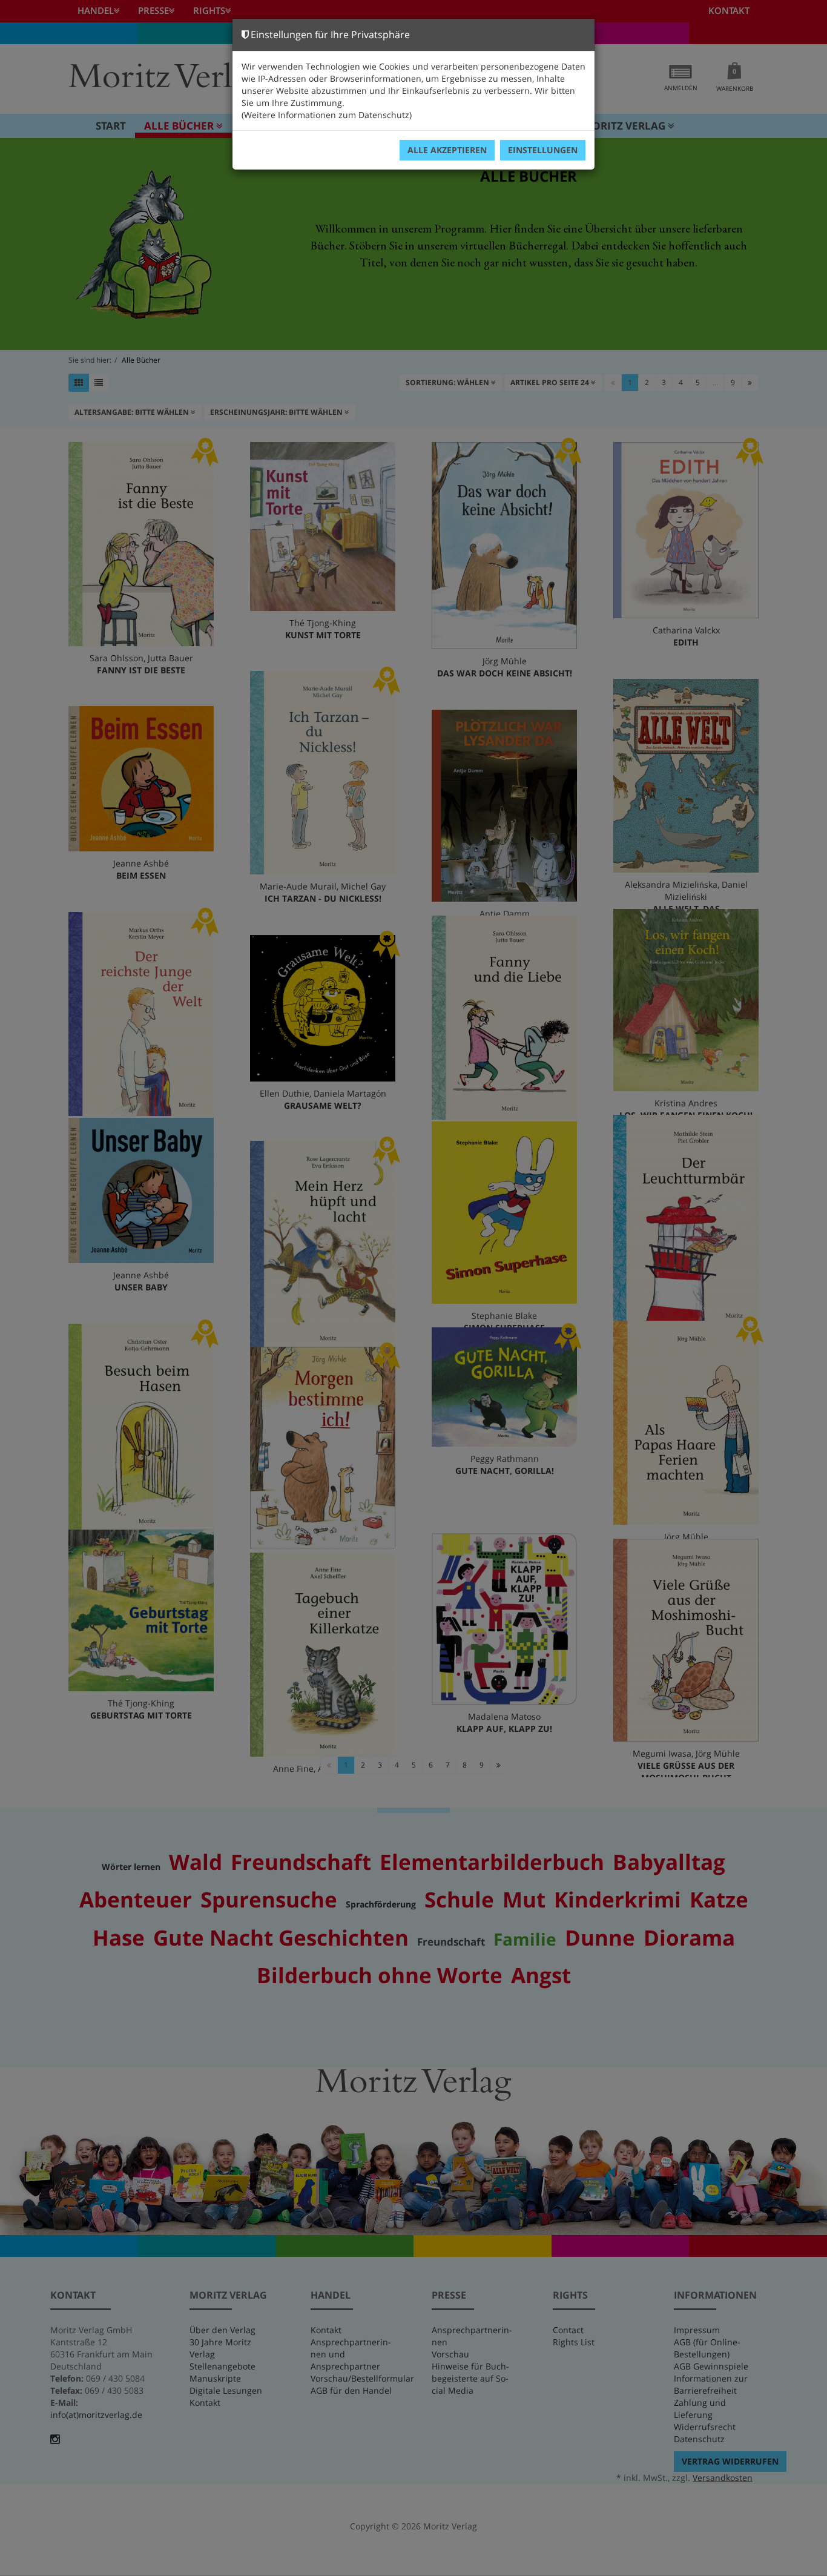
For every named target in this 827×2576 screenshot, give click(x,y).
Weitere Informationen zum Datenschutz (327, 115)
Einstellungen (543, 150)
